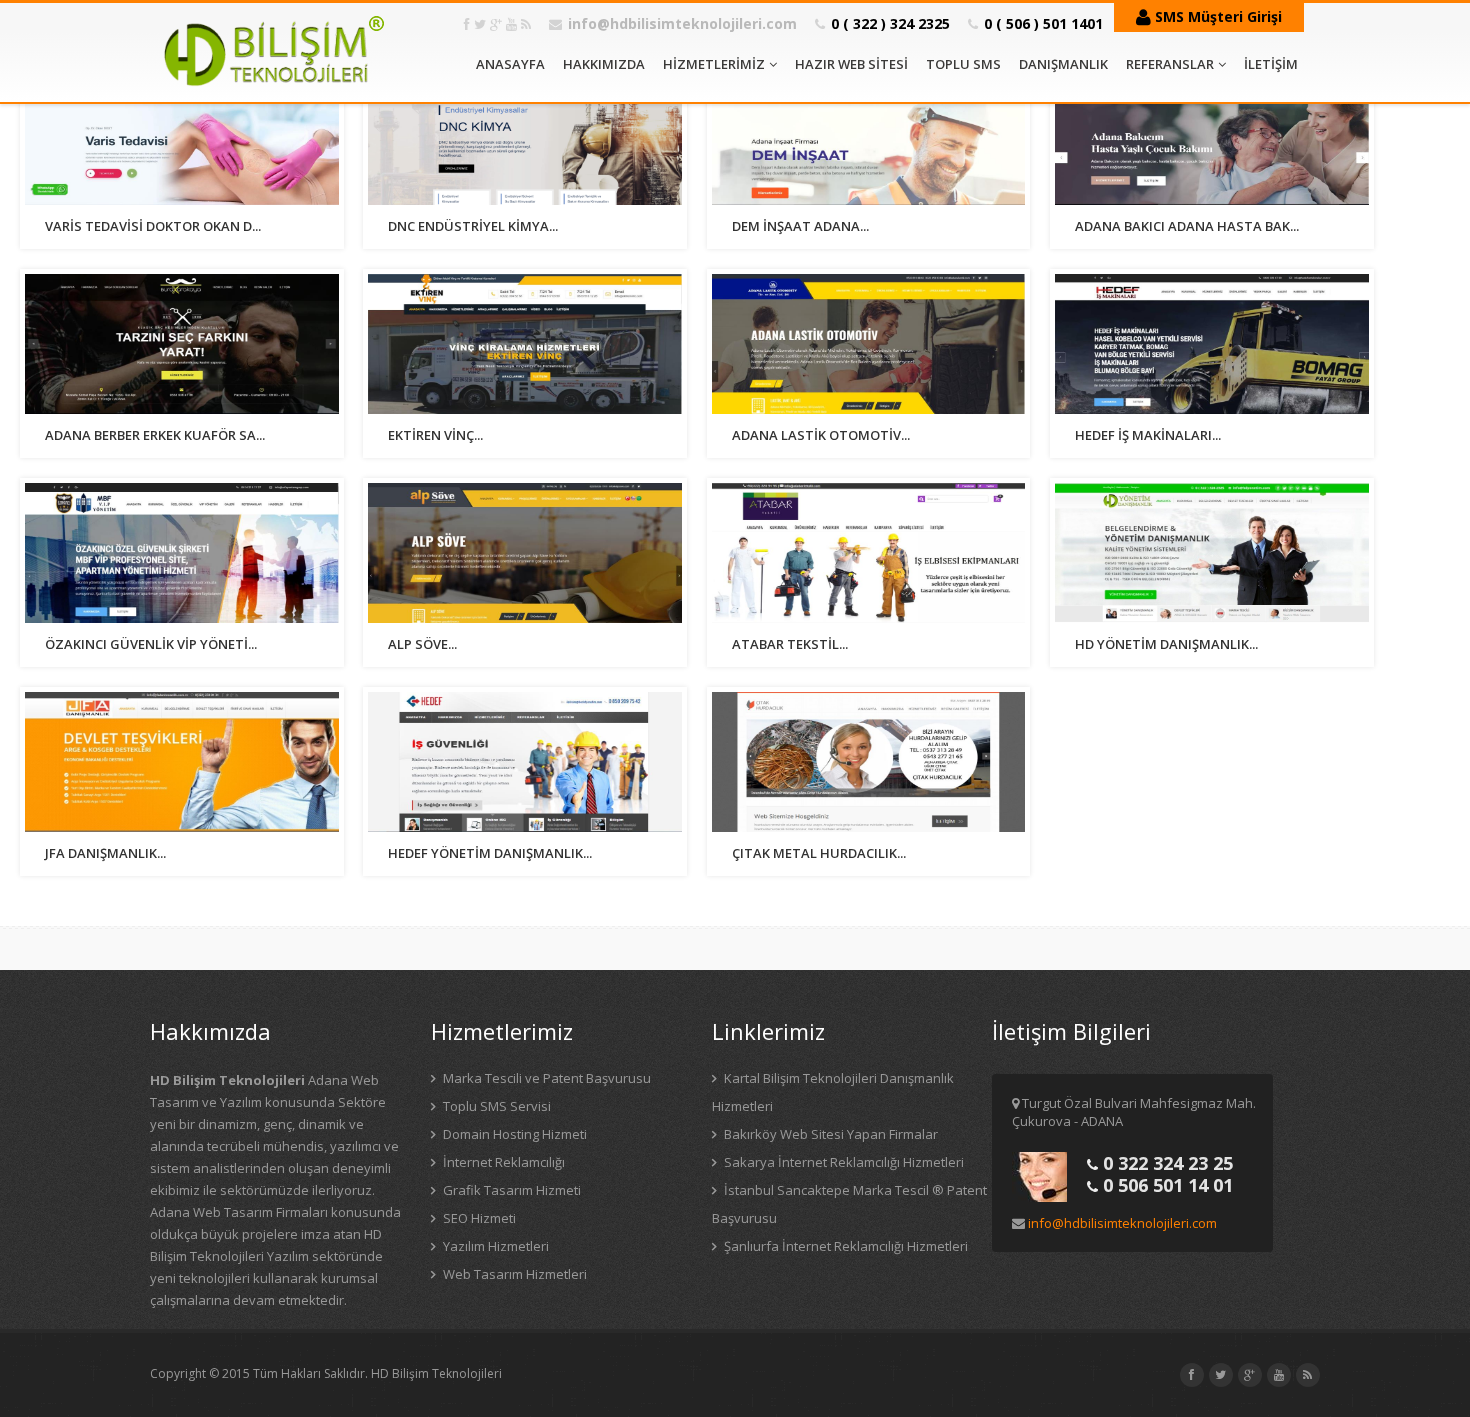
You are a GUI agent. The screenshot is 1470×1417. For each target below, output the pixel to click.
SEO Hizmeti (478, 1218)
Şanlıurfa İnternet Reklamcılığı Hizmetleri (844, 1246)
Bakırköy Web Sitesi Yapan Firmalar (829, 1134)
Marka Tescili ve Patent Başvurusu (545, 1078)
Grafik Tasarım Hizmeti (510, 1190)
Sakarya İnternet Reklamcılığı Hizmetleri (842, 1162)
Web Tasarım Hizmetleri (513, 1274)
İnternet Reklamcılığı (502, 1162)
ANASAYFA (510, 64)
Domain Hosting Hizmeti (513, 1134)
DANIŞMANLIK (1063, 64)
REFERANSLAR (1170, 64)
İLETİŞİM (1271, 64)
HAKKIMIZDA (604, 64)
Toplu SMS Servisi (495, 1106)
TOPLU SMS (963, 64)
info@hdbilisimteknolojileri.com (682, 23)
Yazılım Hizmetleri (494, 1246)
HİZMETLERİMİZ (714, 64)
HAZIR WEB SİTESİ (851, 64)
